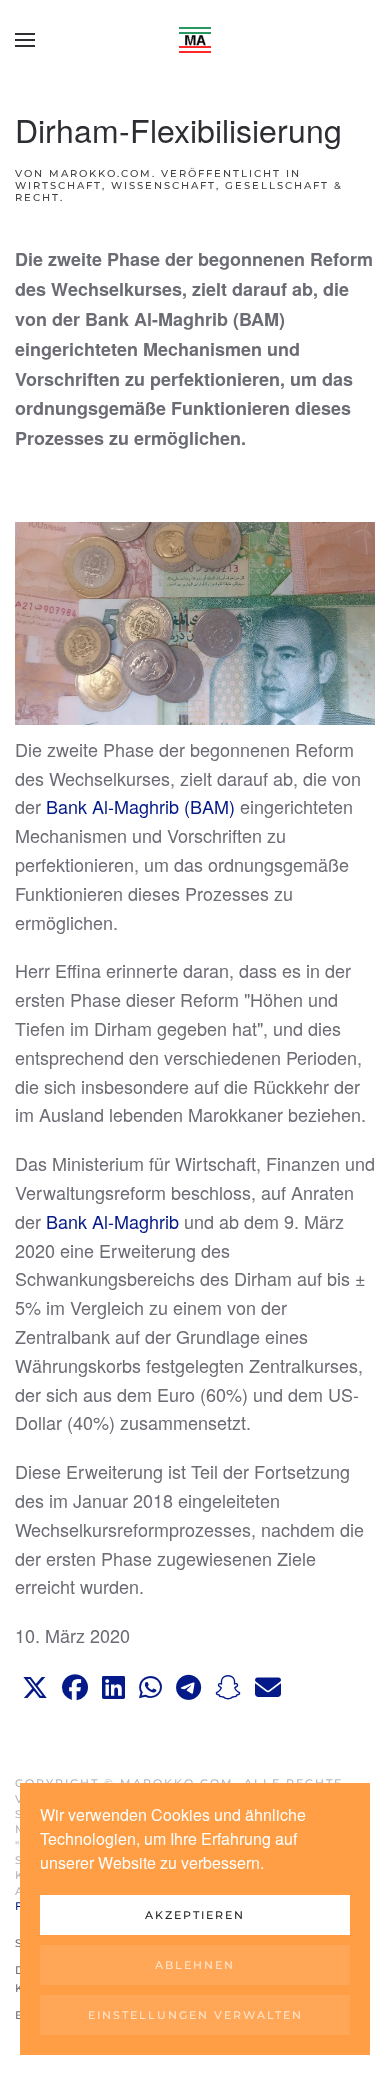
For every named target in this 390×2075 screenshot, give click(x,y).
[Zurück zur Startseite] (195, 40)
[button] (25, 40)
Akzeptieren (195, 1915)
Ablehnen (195, 1965)
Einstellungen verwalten (195, 2015)
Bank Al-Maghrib (112, 1221)
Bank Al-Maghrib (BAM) (140, 806)
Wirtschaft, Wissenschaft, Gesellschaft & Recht (179, 191)
